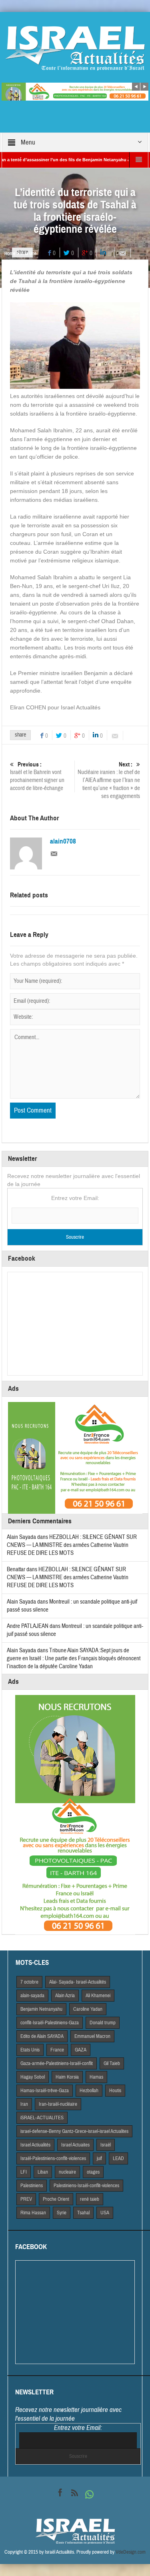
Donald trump (103, 2023)
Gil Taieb (112, 2063)
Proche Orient (56, 2199)
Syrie (62, 2213)
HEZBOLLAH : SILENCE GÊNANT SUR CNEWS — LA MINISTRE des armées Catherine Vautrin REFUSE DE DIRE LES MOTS (72, 1545)
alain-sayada (32, 1996)
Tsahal (83, 2213)
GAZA (81, 2050)
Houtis (115, 2091)
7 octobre (29, 1982)
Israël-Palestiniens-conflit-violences (53, 2158)
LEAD (118, 2158)
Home (10, 253)
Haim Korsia (67, 2077)
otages (93, 2172)
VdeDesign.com (131, 2552)
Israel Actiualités (35, 2145)
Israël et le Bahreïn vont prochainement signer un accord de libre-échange (37, 776)
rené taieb (90, 2199)
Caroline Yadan (88, 2009)
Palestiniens (32, 2186)
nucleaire (67, 2172)
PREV (26, 2199)
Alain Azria (65, 1996)
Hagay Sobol (33, 2077)
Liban (43, 2172)
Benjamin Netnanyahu (41, 2009)
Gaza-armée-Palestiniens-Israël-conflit (57, 2063)
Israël (106, 2145)
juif (99, 2158)
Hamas (96, 2077)
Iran (24, 2104)
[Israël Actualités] (75, 48)
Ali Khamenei (98, 1996)
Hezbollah (89, 2091)
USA (105, 2213)
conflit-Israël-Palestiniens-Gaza (50, 2023)
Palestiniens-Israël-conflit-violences (86, 2186)
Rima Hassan (33, 2213)
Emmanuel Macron (92, 2036)
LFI (24, 2172)
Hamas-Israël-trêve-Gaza (45, 2091)
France (57, 2050)
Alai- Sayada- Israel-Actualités (78, 1982)
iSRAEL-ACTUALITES (42, 2118)
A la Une (29, 253)
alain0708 (63, 842)
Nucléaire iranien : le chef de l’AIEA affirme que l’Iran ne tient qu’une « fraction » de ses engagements (109, 780)
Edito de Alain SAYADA (42, 2036)
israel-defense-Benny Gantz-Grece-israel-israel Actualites (74, 2131)
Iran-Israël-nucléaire (58, 2104)
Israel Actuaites (75, 2145)
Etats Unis (30, 2050)
